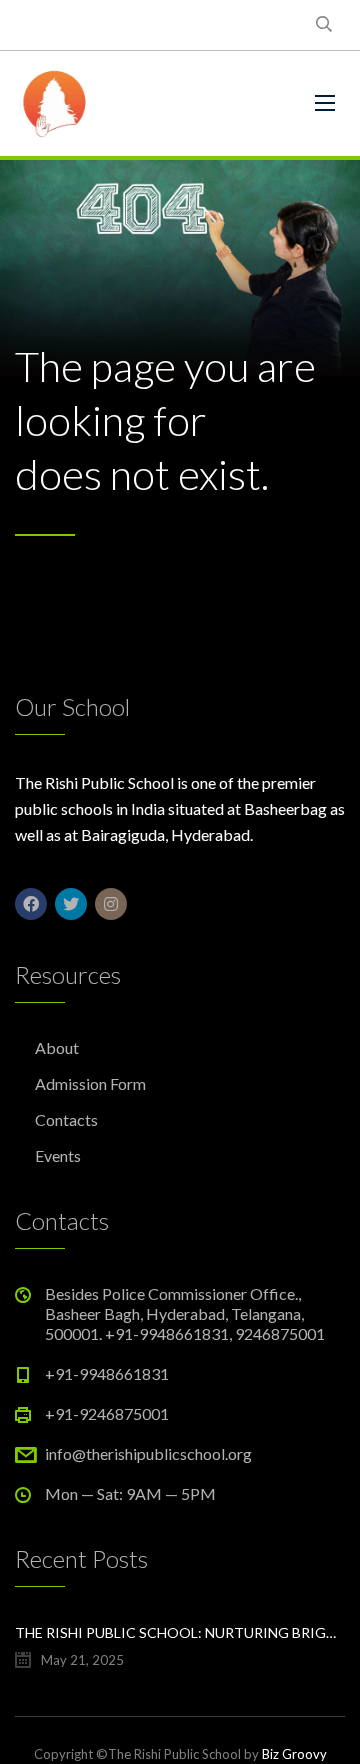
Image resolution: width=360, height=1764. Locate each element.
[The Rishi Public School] (150, 103)
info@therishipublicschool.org (148, 1453)
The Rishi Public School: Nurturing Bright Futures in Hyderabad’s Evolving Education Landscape (180, 1632)
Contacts (66, 1119)
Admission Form (90, 1083)
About (57, 1047)
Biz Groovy (294, 1754)
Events (58, 1155)
